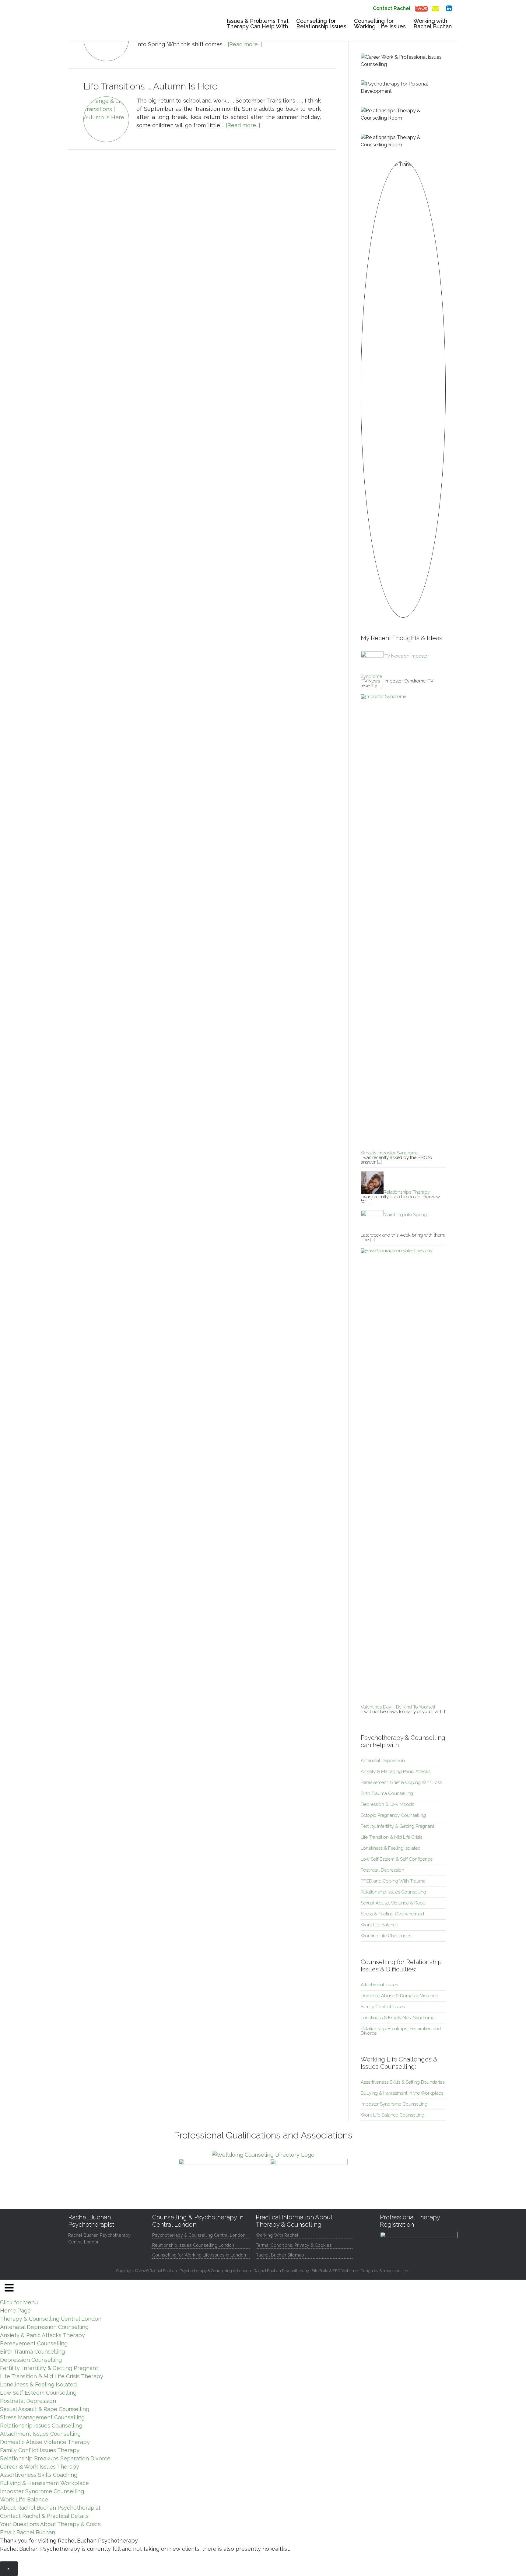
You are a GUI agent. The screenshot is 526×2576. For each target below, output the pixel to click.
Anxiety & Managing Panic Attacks (396, 1771)
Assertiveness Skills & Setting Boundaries (403, 2082)
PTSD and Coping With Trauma (393, 1881)
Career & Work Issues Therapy (40, 2467)
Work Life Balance (379, 1925)
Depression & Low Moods (387, 1804)
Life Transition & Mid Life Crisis (391, 1837)
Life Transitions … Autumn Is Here (150, 86)
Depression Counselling (31, 2360)
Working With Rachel (277, 2235)
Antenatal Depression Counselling (44, 2327)
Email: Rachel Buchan (28, 2532)
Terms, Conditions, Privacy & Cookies (294, 2245)
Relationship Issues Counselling (393, 1892)
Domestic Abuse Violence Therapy (45, 2442)
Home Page (15, 2311)
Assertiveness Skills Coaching (39, 2475)
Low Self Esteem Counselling (38, 2393)
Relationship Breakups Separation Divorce (55, 2458)
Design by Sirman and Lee (384, 2271)
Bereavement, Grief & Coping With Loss (401, 1782)
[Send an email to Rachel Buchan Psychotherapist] (435, 7)
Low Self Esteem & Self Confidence (397, 1859)
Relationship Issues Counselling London (193, 2245)
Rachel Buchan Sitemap (280, 2255)
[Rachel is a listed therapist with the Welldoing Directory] (263, 2155)
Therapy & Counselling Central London (51, 2319)
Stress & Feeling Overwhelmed (392, 1914)
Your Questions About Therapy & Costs (50, 2524)
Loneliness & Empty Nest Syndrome (398, 2018)
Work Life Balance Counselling (393, 2115)
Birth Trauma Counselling (387, 1793)
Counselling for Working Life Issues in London (199, 2255)
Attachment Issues (379, 1985)
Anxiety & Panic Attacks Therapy (42, 2335)
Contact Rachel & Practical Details (44, 2516)
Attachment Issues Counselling (40, 2434)
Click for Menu (19, 2302)
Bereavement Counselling (34, 2343)
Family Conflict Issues (383, 2007)
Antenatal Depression (383, 1761)
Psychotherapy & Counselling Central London (199, 2235)
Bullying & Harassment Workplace (44, 2483)
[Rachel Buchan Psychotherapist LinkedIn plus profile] (449, 7)
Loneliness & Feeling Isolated (391, 1848)
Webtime (349, 2271)
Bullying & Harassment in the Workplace (402, 2093)
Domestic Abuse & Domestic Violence (399, 1996)
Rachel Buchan (114, 26)
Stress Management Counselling (42, 2417)
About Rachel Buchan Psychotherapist (50, 2508)
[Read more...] (245, 44)
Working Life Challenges (386, 1936)
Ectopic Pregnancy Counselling (393, 1815)
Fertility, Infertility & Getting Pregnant (397, 1826)
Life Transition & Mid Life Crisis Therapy (52, 2376)
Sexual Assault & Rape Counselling (45, 2409)
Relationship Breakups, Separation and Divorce (401, 2031)
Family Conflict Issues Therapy (40, 2450)
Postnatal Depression (382, 1870)
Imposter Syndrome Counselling (394, 2104)
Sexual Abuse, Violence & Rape (393, 1903)
